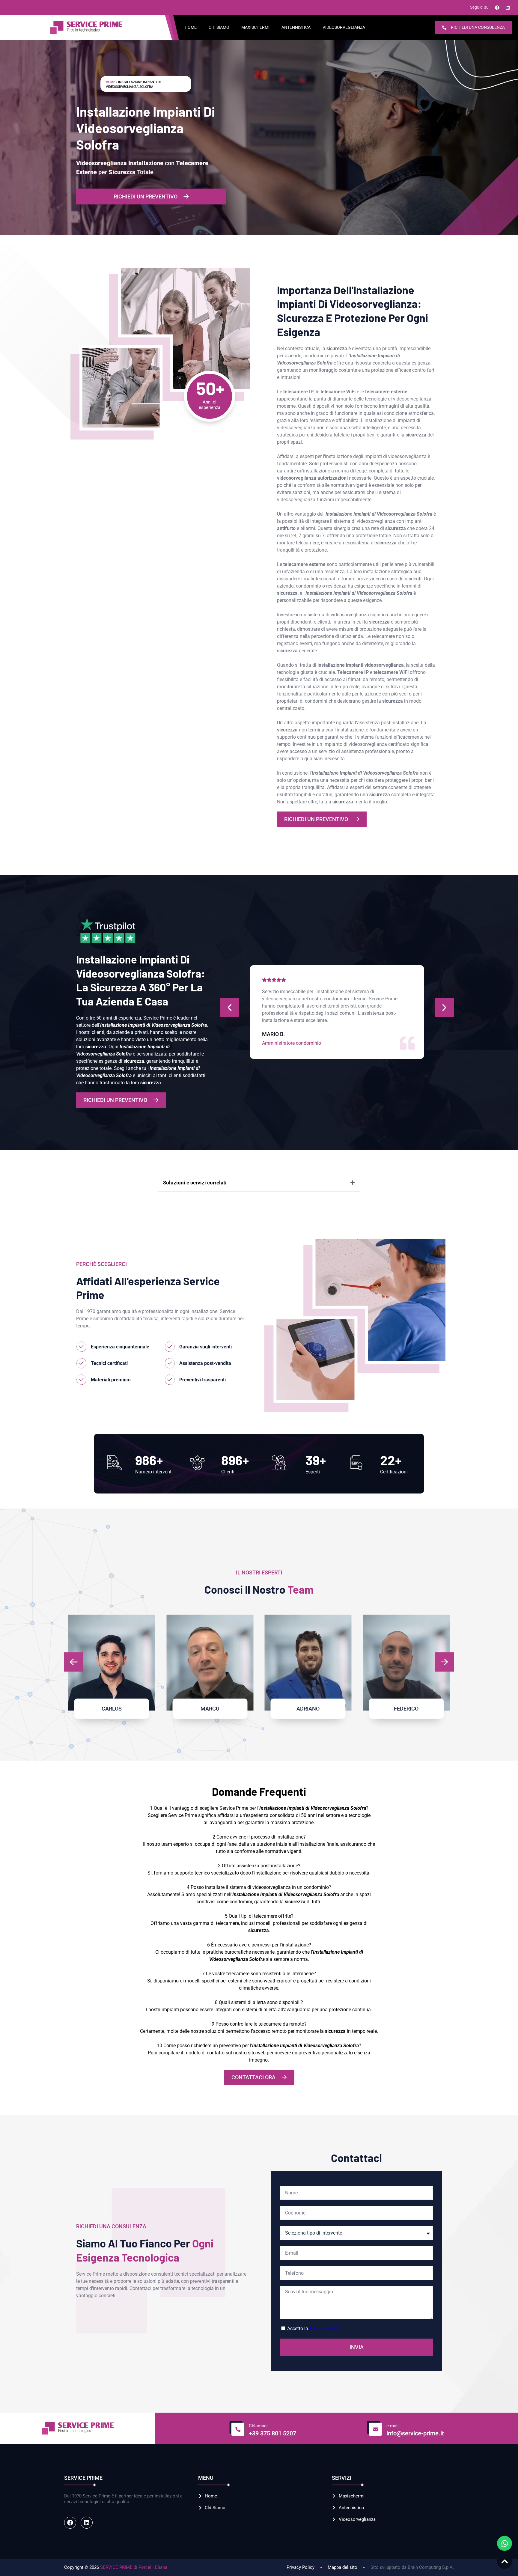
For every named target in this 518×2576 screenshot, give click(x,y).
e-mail (393, 2426)
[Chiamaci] (237, 2428)
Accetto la (313, 2329)
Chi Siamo (219, 27)
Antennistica (296, 27)
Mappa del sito (342, 2567)
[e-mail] (374, 2428)
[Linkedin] (508, 7)
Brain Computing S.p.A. (431, 2567)
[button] (230, 1008)
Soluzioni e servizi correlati (195, 1183)
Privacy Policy (324, 2329)
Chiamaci (258, 2426)
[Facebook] (497, 7)
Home (191, 27)
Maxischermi (255, 27)
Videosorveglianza (344, 27)
